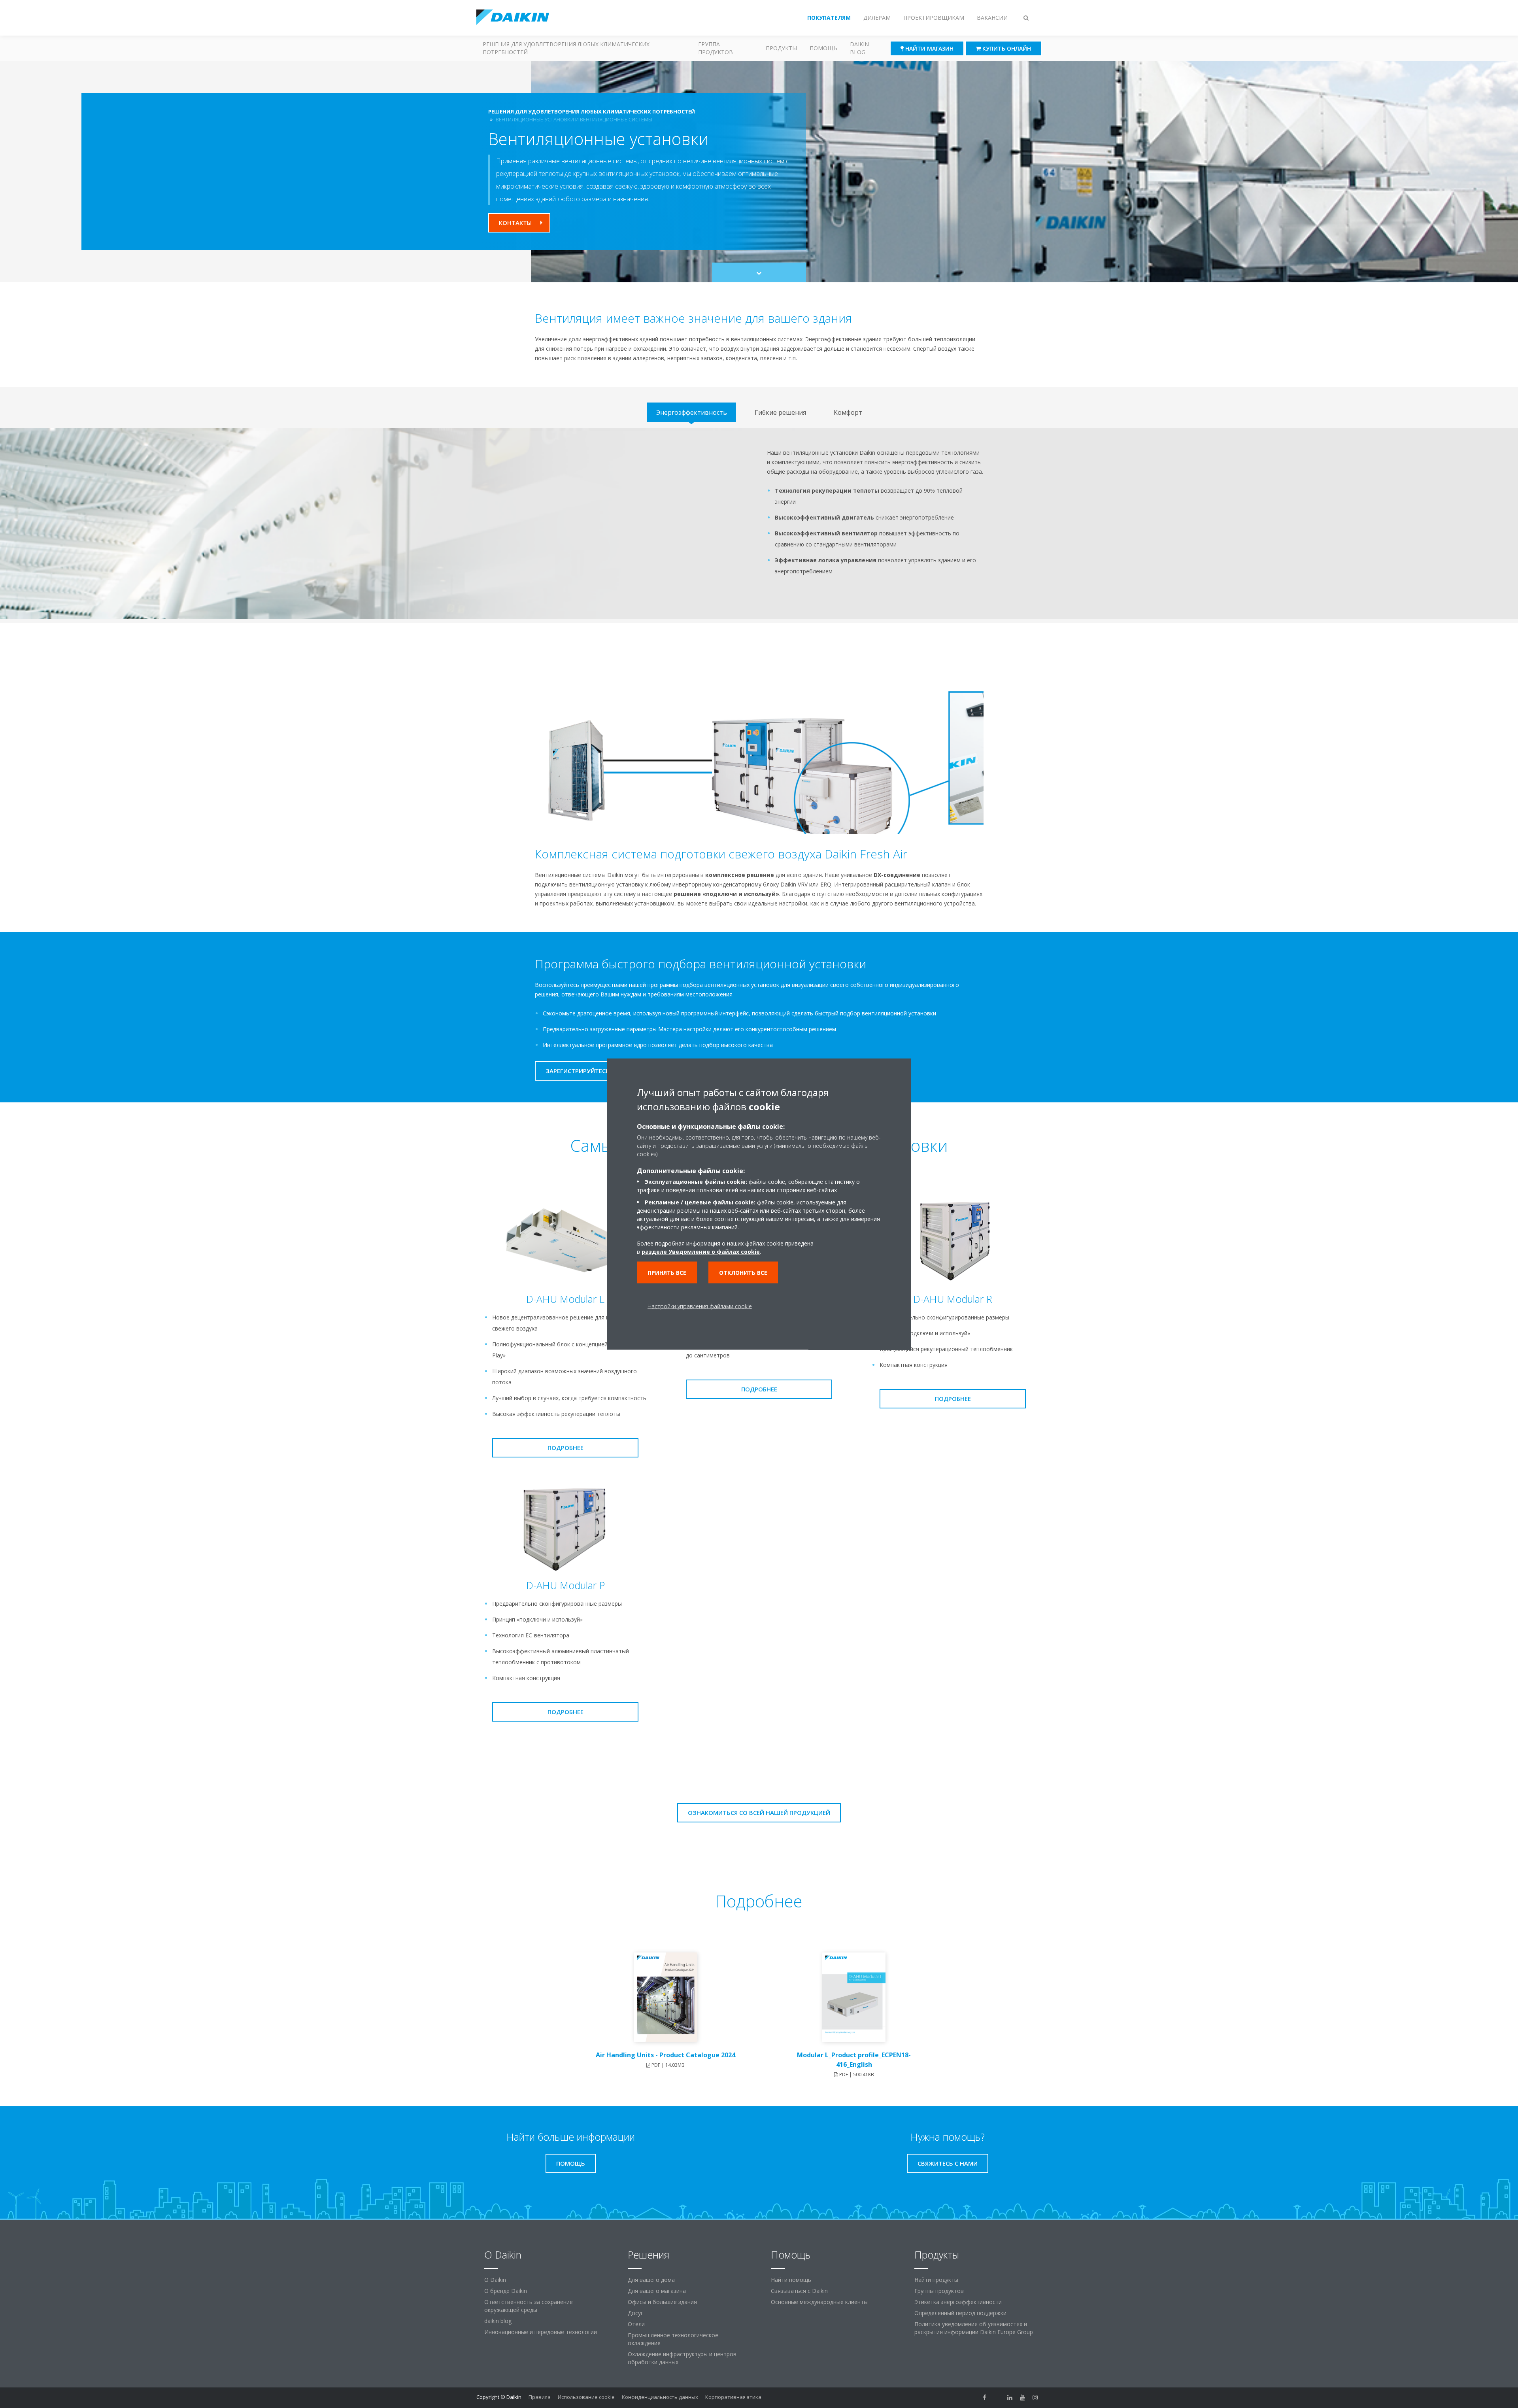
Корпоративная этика (733, 2397)
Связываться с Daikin (799, 2291)
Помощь (823, 48)
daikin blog (498, 2321)
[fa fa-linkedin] (1010, 2398)
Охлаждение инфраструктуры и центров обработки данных (682, 2358)
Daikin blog (859, 48)
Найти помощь (791, 2280)
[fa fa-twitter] (997, 2398)
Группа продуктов (716, 48)
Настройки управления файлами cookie (700, 1306)
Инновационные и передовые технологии (541, 2332)
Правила (540, 2397)
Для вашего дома (651, 2280)
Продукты (781, 48)
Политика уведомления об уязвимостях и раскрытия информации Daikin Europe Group (974, 2328)
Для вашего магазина (657, 2291)
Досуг (635, 2313)
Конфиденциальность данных (660, 2397)
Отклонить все (743, 1273)
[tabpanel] (759, 524)
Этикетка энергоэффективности (958, 2302)
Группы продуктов (939, 2291)
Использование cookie (586, 2397)
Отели (636, 2324)
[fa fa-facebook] (985, 2398)
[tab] (692, 412)
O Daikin (495, 2280)
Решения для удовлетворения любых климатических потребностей (566, 48)
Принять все (667, 1273)
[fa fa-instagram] (1035, 2398)
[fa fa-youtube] (1023, 2398)
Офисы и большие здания (662, 2302)
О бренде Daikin (506, 2291)
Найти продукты (936, 2280)
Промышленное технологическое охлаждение (673, 2339)
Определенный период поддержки (960, 2313)
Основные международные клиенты (819, 2302)
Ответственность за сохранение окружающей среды (529, 2306)
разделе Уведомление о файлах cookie (701, 1252)
